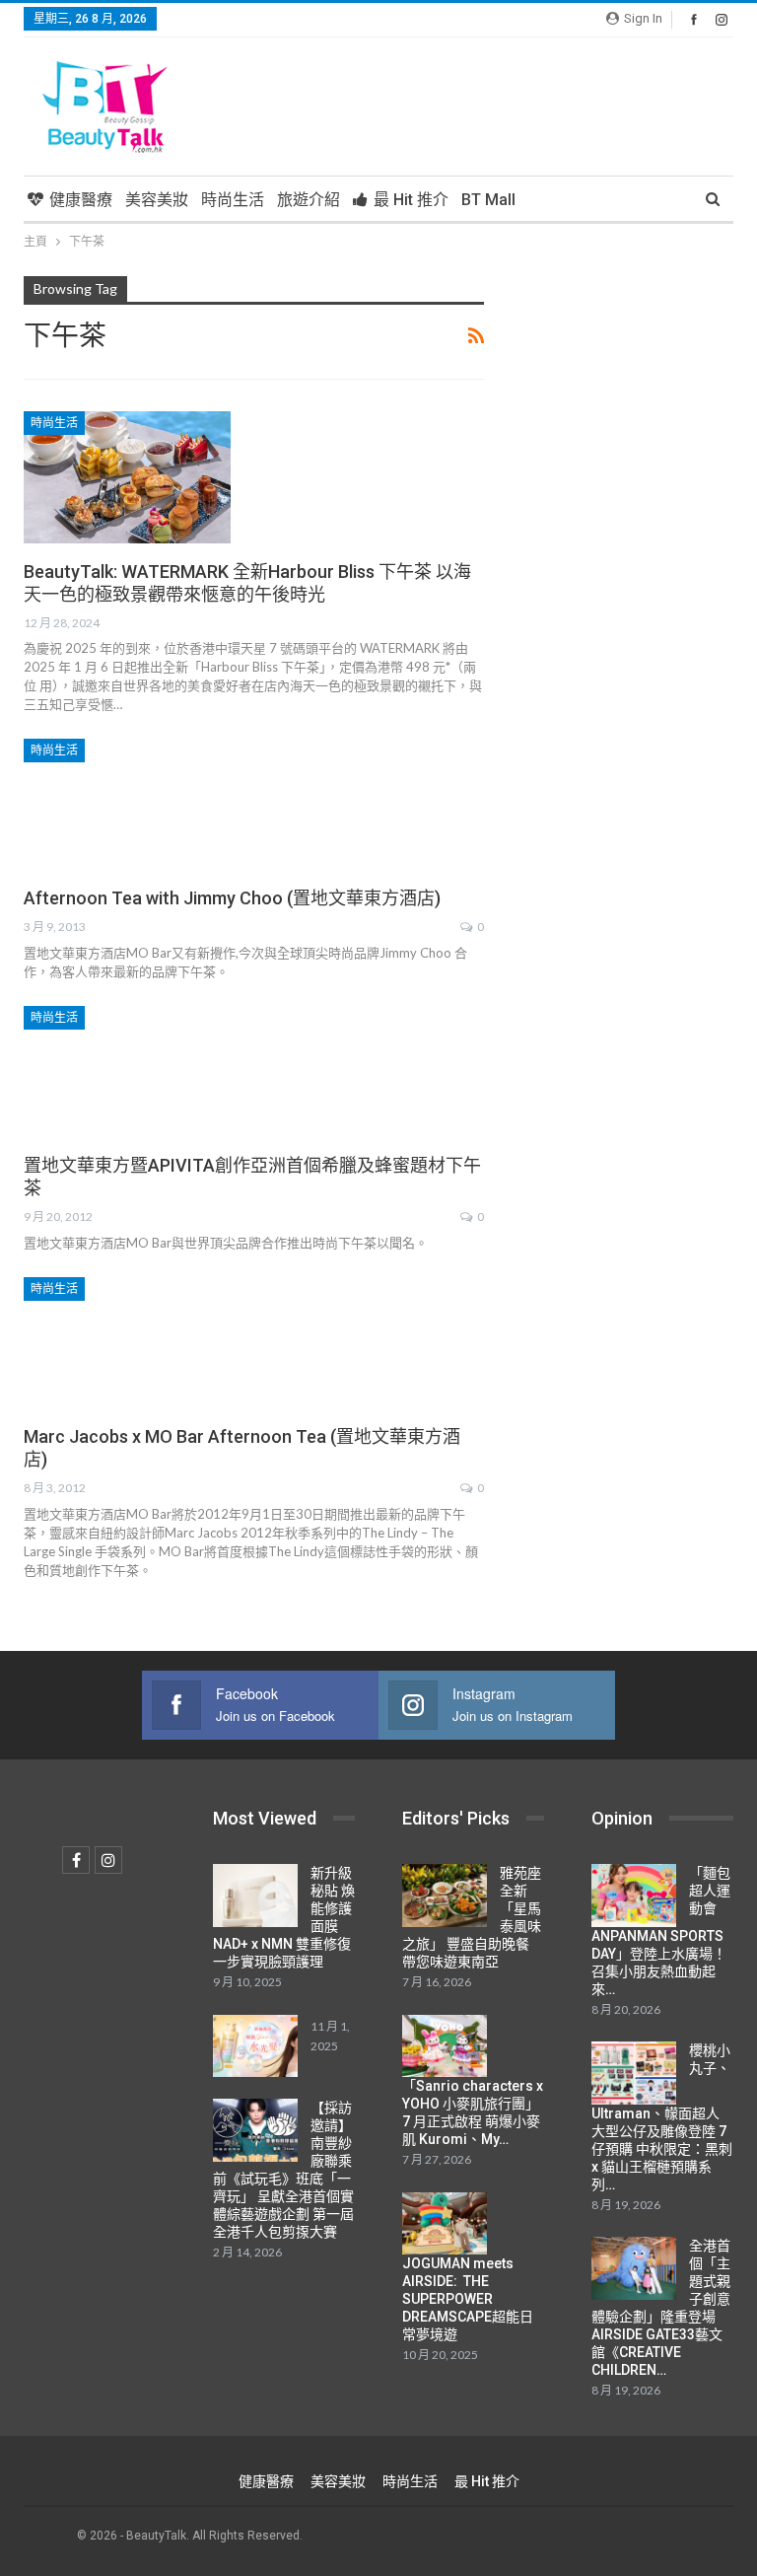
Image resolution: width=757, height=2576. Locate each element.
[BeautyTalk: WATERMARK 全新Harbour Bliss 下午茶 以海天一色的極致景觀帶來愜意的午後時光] (127, 477)
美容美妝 (157, 200)
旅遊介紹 (309, 200)
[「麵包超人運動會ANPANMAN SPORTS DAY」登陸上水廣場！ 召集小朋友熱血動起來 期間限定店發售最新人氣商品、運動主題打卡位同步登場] (634, 1896)
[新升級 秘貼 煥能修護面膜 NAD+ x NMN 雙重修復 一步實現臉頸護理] (255, 1896)
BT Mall (488, 200)
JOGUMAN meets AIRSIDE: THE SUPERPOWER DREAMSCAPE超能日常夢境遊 (468, 2299)
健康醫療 (81, 200)
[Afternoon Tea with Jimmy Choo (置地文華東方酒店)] (127, 805)
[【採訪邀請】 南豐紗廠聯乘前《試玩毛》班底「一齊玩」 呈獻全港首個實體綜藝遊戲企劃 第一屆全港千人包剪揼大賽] (255, 2130)
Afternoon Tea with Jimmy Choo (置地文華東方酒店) (232, 898)
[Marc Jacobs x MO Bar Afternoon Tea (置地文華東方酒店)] (127, 1343)
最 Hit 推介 (411, 200)
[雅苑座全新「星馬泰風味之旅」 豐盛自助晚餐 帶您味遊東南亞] (445, 1896)
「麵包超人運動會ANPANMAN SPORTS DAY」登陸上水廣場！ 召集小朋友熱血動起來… (661, 1931)
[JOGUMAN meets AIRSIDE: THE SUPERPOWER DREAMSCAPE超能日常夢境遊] (445, 2224)
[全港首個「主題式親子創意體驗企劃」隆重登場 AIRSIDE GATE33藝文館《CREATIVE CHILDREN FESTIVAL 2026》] (634, 2268)
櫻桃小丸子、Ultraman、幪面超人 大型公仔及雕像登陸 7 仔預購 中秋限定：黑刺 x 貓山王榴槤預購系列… (662, 2117)
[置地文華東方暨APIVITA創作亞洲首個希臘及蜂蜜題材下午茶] (127, 1072)
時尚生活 (233, 200)
